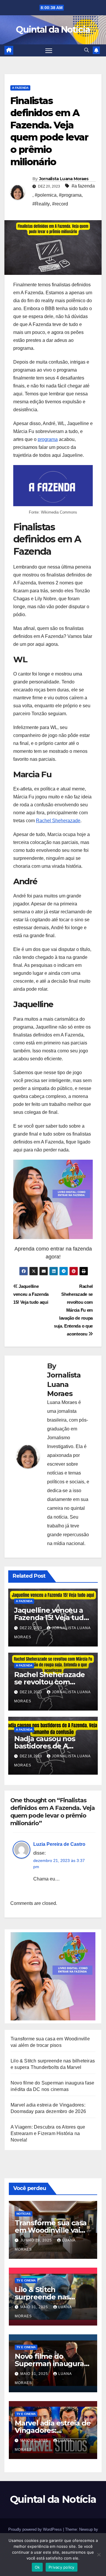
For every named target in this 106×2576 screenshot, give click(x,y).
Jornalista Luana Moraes (64, 179)
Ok (37, 2567)
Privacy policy (62, 2567)
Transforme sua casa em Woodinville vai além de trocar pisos (51, 2230)
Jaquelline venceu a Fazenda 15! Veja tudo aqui (31, 1294)
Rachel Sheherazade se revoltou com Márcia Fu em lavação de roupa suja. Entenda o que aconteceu (73, 1310)
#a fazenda (83, 186)
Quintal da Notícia (53, 30)
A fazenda (20, 88)
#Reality (41, 204)
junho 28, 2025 (37, 2240)
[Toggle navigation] (49, 51)
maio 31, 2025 (35, 2307)
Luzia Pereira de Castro (59, 1844)
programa (48, 439)
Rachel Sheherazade (58, 821)
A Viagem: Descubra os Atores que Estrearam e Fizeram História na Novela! (48, 2133)
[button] (87, 50)
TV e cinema (26, 2280)
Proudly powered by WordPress (36, 2529)
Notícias (24, 2214)
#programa (70, 195)
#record (60, 204)
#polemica (46, 195)
